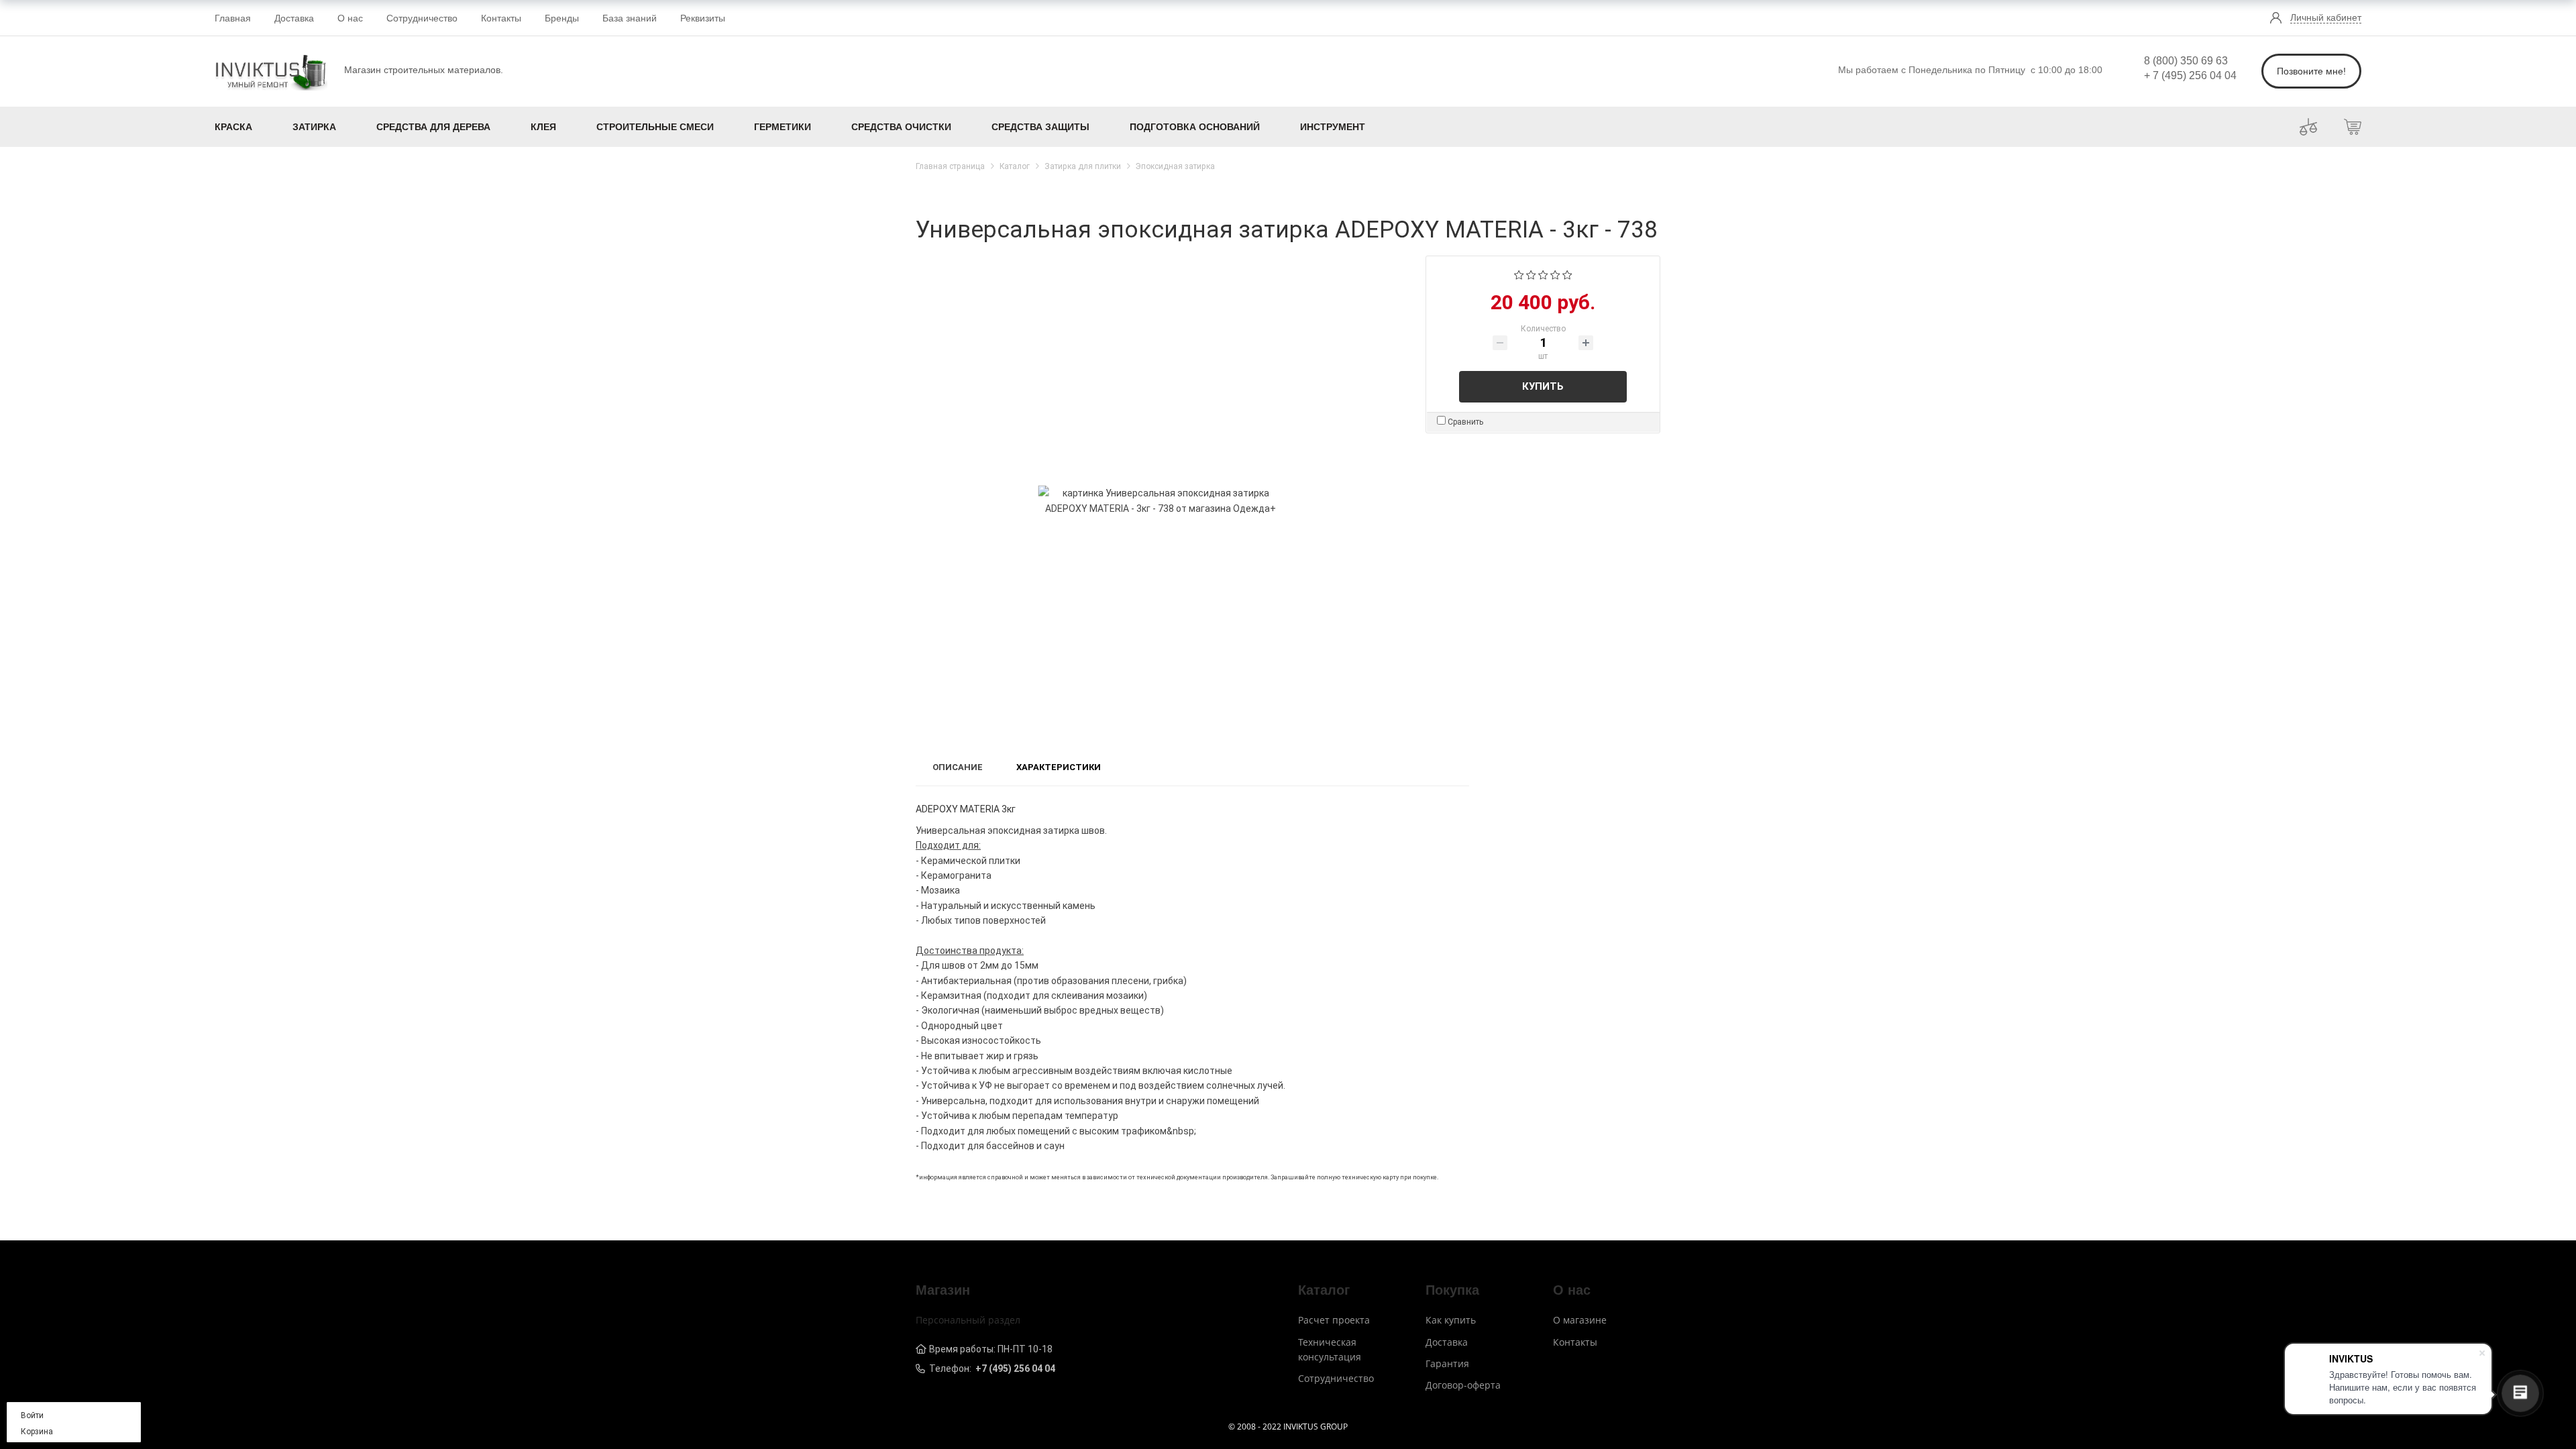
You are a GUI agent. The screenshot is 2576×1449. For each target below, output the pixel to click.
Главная (233, 18)
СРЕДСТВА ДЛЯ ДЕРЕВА (433, 127)
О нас (350, 18)
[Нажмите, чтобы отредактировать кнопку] (2308, 126)
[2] (1531, 274)
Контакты (501, 18)
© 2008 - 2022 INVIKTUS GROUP (1288, 1427)
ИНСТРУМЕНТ (1333, 127)
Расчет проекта (1334, 1320)
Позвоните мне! (2311, 71)
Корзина (37, 1432)
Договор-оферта (1463, 1385)
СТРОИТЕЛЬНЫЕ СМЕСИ (655, 127)
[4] (1555, 274)
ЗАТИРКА (314, 127)
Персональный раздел (968, 1320)
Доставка (294, 18)
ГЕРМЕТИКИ (783, 127)
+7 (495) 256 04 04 (1015, 1368)
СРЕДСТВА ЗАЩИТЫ (1040, 127)
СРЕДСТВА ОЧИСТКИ (901, 127)
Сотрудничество (422, 18)
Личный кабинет (2326, 17)
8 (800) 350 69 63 (2186, 61)
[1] (1519, 274)
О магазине (1580, 1320)
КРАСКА (233, 127)
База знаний (630, 18)
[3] (1543, 274)
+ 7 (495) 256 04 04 (2190, 75)
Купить (1543, 386)
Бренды (562, 18)
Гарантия (1447, 1363)
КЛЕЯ (543, 127)
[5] (1567, 274)
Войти (32, 1415)
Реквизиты (703, 18)
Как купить (1451, 1320)
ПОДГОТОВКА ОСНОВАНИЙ (1195, 127)
